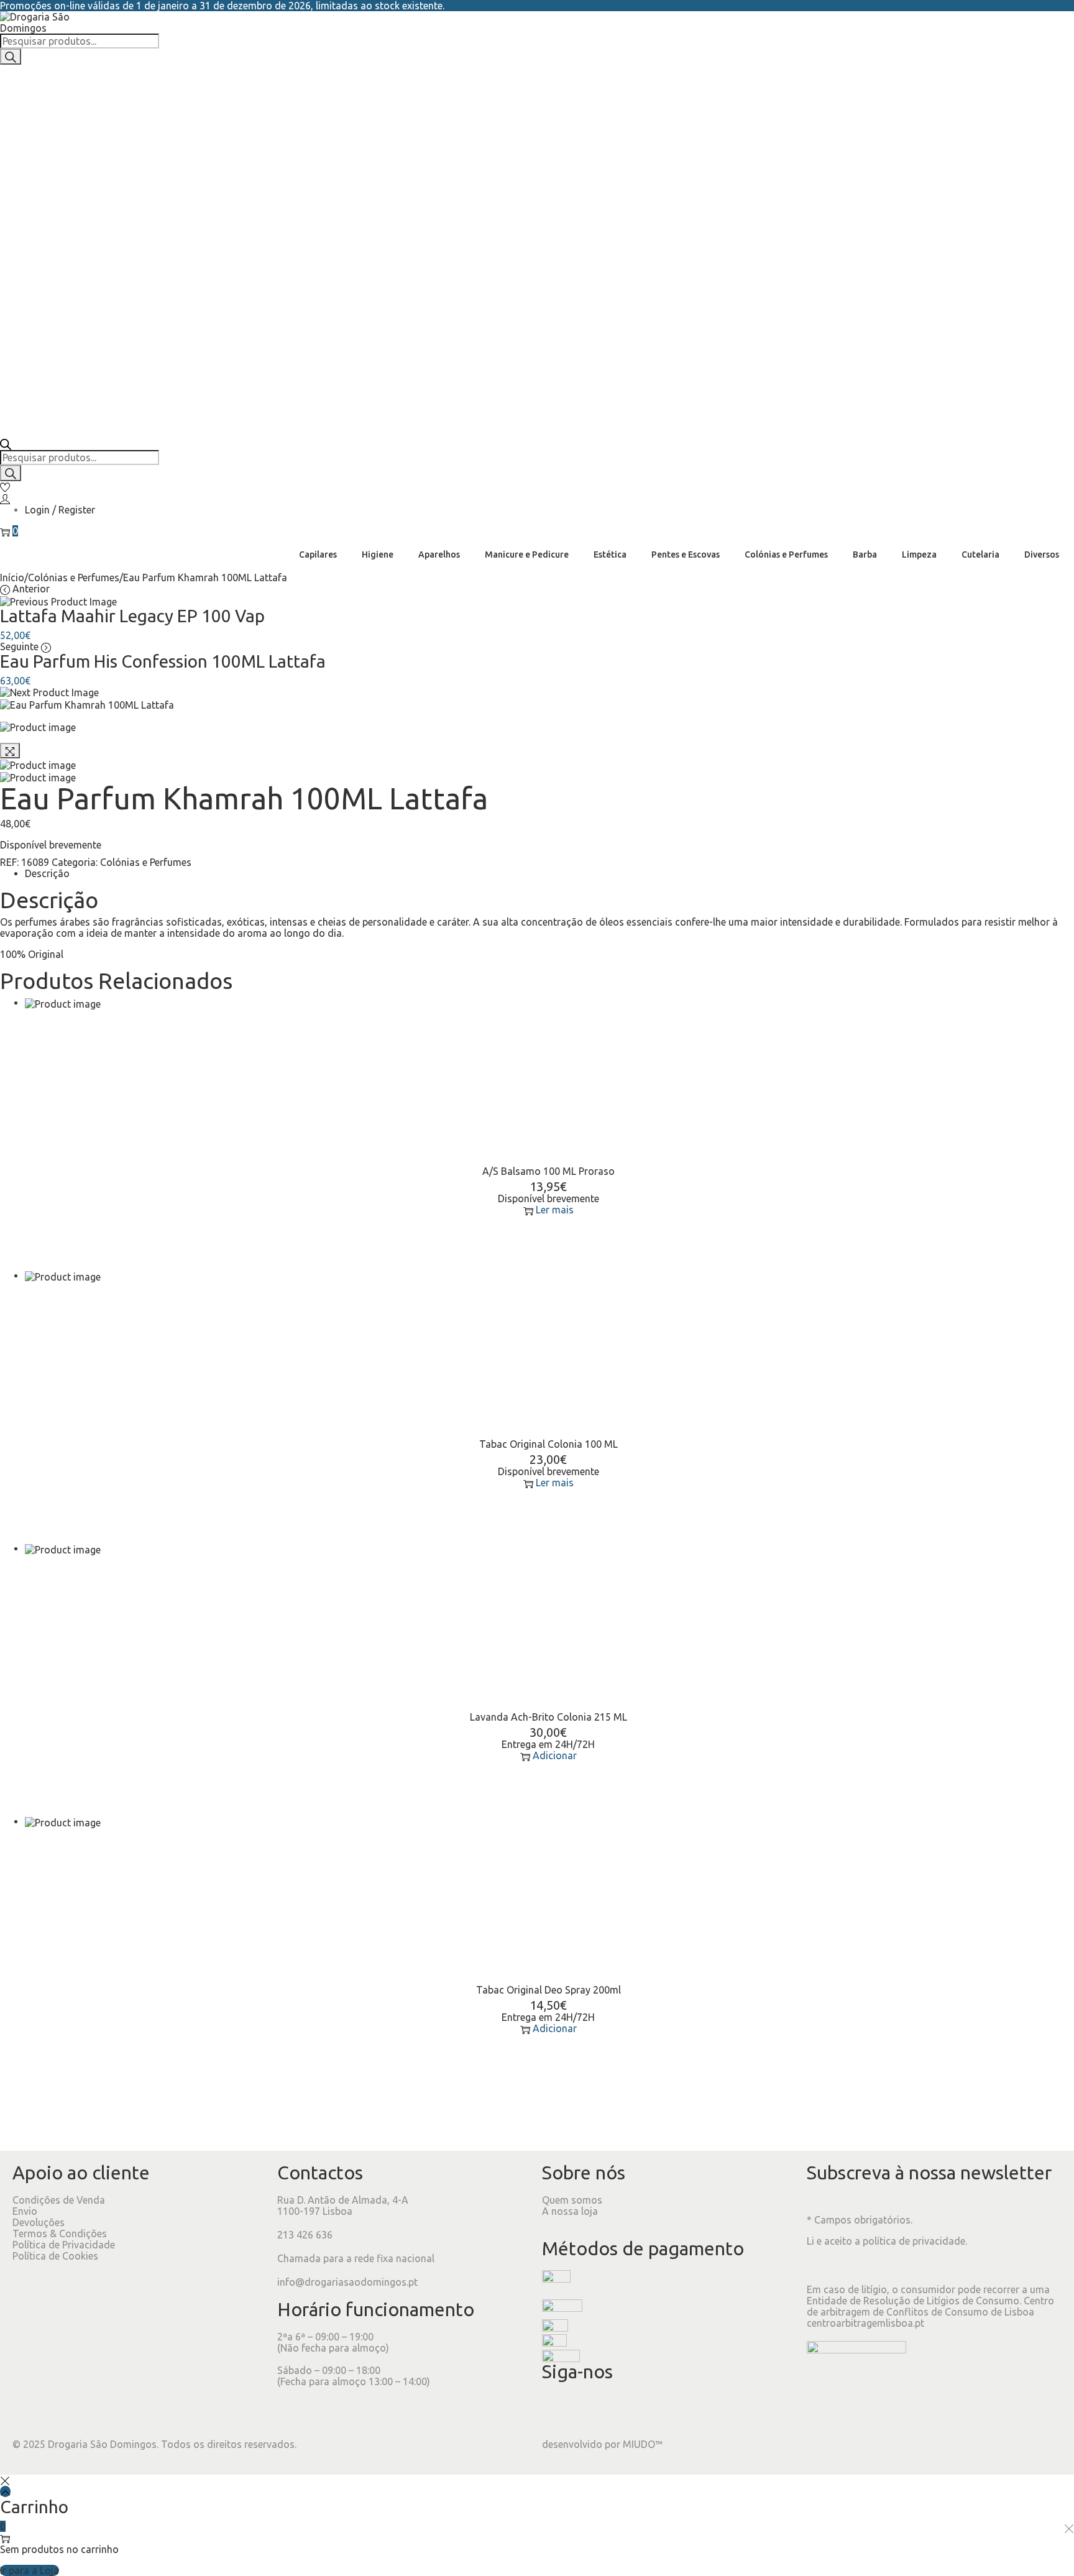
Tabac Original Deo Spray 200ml (548, 1990)
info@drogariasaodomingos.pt (347, 2282)
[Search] (11, 57)
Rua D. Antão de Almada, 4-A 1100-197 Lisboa (343, 2206)
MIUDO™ (643, 2444)
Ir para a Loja (30, 2570)
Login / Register (60, 510)
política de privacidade (914, 2241)
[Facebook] (558, 2409)
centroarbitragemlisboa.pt (865, 2323)
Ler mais (555, 1210)
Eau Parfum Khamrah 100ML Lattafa (244, 798)
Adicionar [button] (555, 1755)
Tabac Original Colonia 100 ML (548, 1444)
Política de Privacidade (64, 2245)
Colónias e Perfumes (74, 577)
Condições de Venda (59, 2200)
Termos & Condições (60, 2233)
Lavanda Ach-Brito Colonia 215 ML (548, 1717)
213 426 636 (305, 2235)
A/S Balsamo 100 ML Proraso (548, 1171)
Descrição (47, 873)
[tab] (548, 873)
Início (12, 577)
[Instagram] (591, 2409)
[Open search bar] (6, 443)
